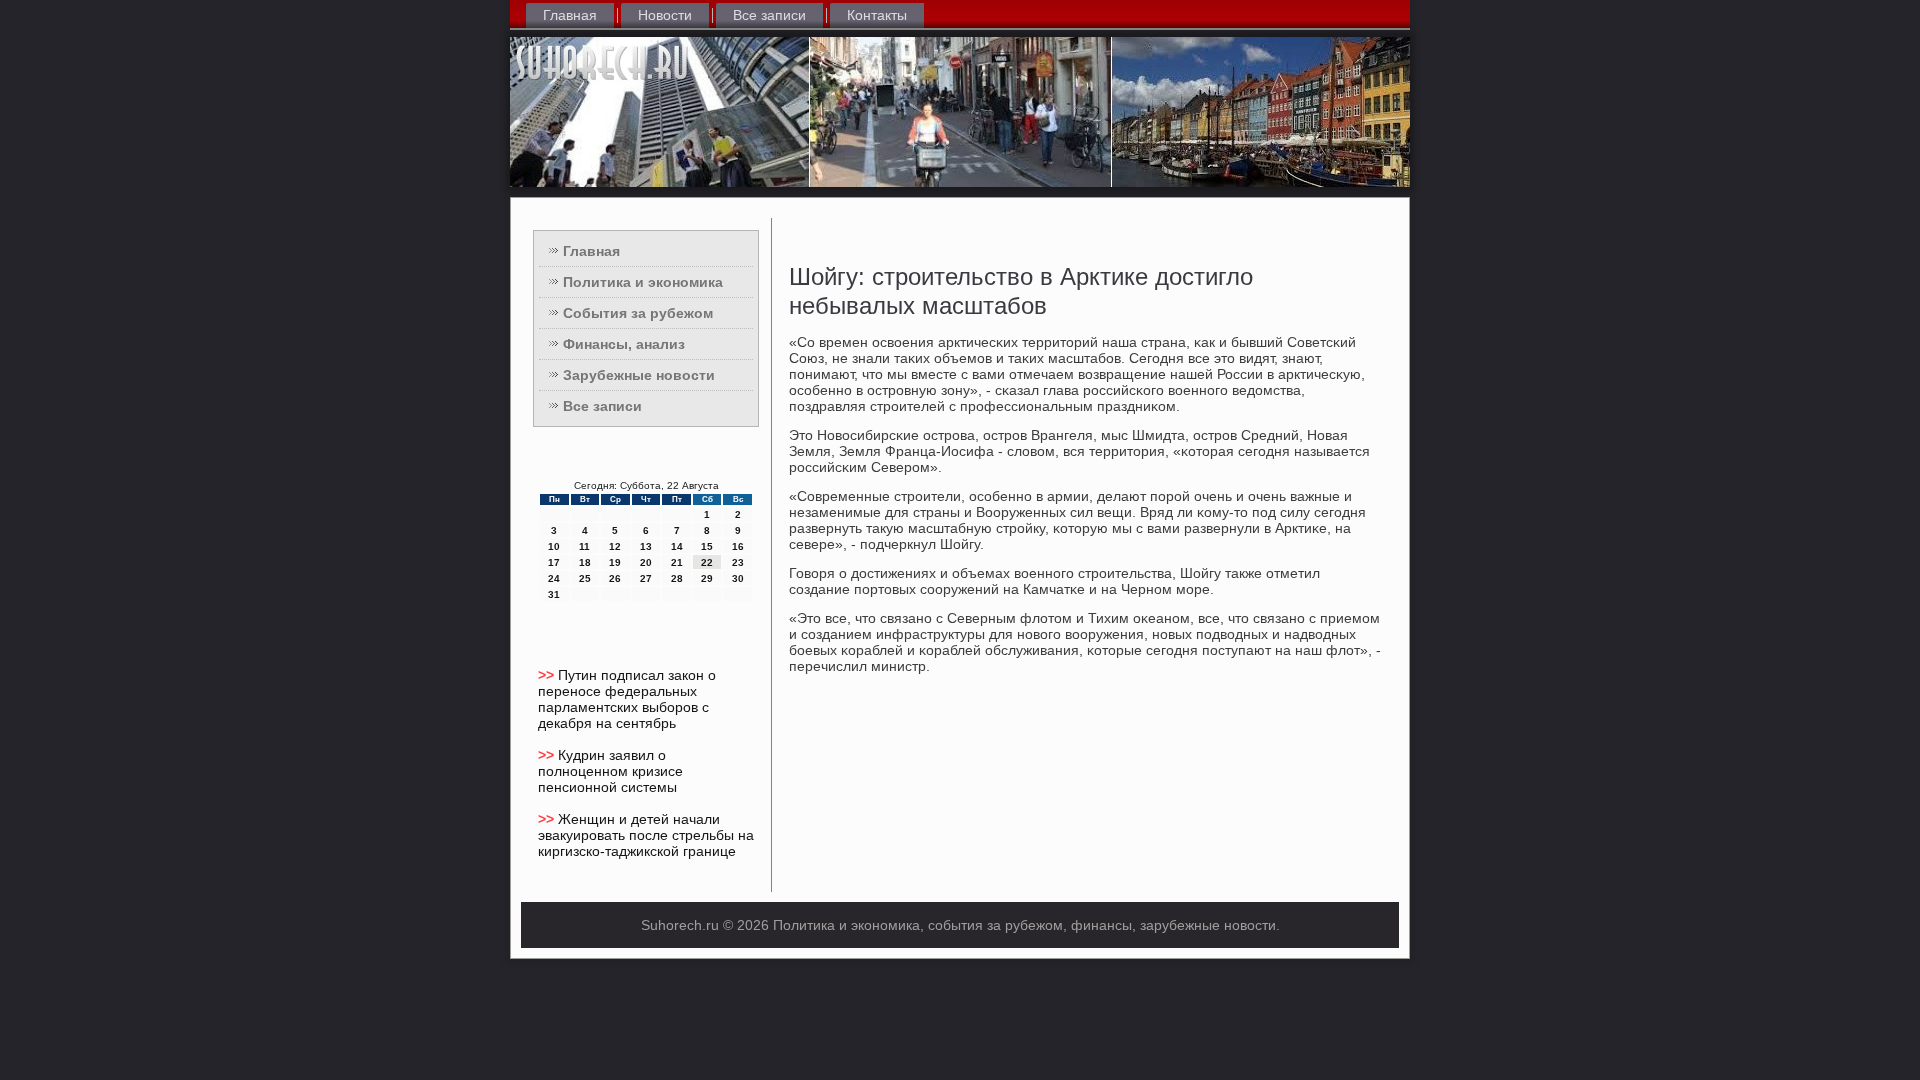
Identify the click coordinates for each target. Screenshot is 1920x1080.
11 (584, 546)
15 (707, 546)
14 (677, 546)
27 (646, 578)
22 (707, 562)
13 (646, 546)
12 (615, 546)
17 (554, 562)
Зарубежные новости (639, 375)
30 (738, 578)
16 (738, 546)
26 (615, 578)
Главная (570, 15)
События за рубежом (638, 313)
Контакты (877, 15)
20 (646, 562)
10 (554, 546)
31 (554, 594)
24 (554, 578)
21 (677, 562)
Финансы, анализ (624, 344)
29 (707, 578)
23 (738, 562)
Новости (665, 15)
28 (677, 578)
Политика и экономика (643, 282)
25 (585, 578)
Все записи (769, 15)
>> (548, 675)
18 (585, 562)
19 (615, 562)
